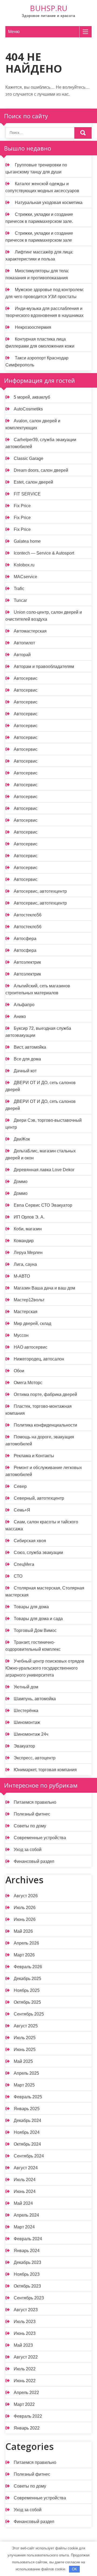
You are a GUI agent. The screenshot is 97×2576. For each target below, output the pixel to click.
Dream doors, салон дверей (41, 470)
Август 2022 (26, 2357)
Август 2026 (26, 1896)
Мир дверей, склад (32, 1323)
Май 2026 (23, 1931)
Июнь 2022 (25, 2381)
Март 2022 (24, 2404)
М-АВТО (22, 1276)
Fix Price (22, 506)
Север (20, 1486)
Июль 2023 (25, 2322)
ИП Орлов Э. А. (29, 1217)
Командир (24, 1241)
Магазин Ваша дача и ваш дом (44, 1288)
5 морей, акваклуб (32, 397)
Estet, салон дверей (33, 482)
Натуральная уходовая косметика (49, 203)
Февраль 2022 (28, 2416)
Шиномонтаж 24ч (31, 1734)
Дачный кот (25, 1071)
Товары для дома (31, 1607)
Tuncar (20, 600)
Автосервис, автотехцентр (40, 891)
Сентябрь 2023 (29, 2298)
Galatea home (27, 541)
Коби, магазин (28, 1229)
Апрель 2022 (26, 2393)
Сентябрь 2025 (29, 2014)
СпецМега (24, 1564)
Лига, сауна (25, 1264)
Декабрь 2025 (27, 1979)
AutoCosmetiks (28, 409)
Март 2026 (24, 1955)
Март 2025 (24, 2085)
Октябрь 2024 (27, 2144)
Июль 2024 (25, 2180)
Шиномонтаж (27, 1722)
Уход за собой (28, 1850)
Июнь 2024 (25, 2191)
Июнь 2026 (25, 1919)
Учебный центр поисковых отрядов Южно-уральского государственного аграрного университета (45, 1668)
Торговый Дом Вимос (35, 1630)
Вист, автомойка (30, 1047)
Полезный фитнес (32, 1814)
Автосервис (26, 678)
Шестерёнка (26, 1711)
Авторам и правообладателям (44, 667)
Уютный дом (26, 1687)
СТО (18, 1576)
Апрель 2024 (26, 2215)
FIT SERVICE (27, 494)
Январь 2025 (27, 2109)
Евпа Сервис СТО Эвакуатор (43, 1205)
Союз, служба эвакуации (38, 1553)
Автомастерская (30, 631)
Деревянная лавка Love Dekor (44, 1170)
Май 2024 (23, 2203)
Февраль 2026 (28, 1967)
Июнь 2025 (25, 2050)
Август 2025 (26, 2026)
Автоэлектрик (27, 962)
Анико (20, 1017)
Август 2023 (26, 2310)
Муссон (21, 1335)
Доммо (21, 1182)
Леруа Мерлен (28, 1253)
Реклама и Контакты (34, 1456)
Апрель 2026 (26, 1943)
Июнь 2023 (25, 2333)
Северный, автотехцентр (39, 1498)
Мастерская (26, 1312)
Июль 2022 (25, 2369)
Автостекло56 (28, 915)
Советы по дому (30, 1826)
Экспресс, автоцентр (35, 1758)
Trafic (19, 589)
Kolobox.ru (24, 565)
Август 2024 (26, 2168)
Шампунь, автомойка (35, 1699)
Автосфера (25, 939)
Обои (19, 1371)
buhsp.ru (49, 8)
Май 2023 (23, 2345)
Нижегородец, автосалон (39, 1359)
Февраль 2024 (28, 2239)
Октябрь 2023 (27, 2286)
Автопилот (24, 643)
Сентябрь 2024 (29, 2156)
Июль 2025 (25, 2038)
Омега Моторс (28, 1383)
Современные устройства (40, 1838)
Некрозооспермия (33, 327)
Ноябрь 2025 (27, 1990)
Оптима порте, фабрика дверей (45, 1394)
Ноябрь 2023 (27, 2274)
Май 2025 (23, 2061)
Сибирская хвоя (30, 1541)
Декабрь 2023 (27, 2262)
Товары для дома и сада (38, 1619)
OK (75, 2569)
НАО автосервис (31, 1347)
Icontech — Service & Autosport (44, 553)
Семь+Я (22, 1510)
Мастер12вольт (29, 1300)
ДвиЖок (22, 1139)
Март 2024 (24, 2227)
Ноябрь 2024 (27, 2132)
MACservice (25, 577)
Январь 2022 (27, 2428)
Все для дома (27, 1059)
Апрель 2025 (26, 2073)
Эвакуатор (24, 1746)
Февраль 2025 (28, 2097)
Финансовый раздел (34, 1861)
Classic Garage (29, 458)
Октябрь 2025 (27, 2002)
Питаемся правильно (35, 1802)
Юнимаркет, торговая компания (45, 1770)
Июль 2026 (25, 1908)
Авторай (22, 655)
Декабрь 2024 (27, 2121)
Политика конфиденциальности (45, 1425)
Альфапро (24, 1005)
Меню (14, 32)
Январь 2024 (27, 2251)
